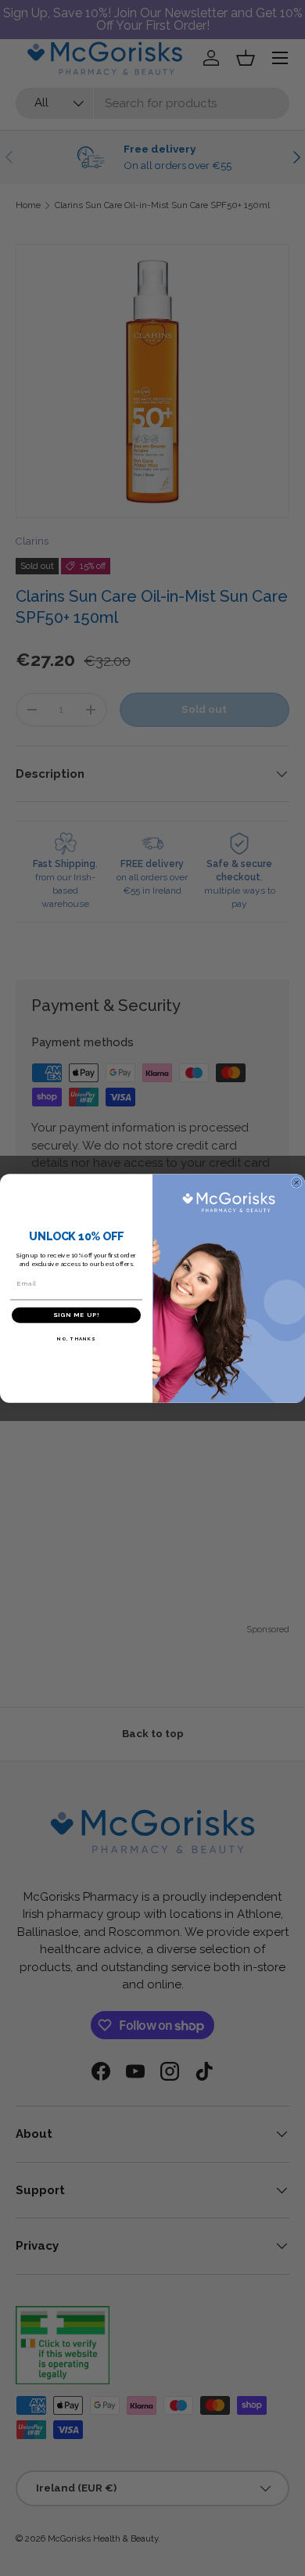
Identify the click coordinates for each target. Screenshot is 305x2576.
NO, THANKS (76, 1338)
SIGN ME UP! (76, 1315)
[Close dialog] (296, 1182)
